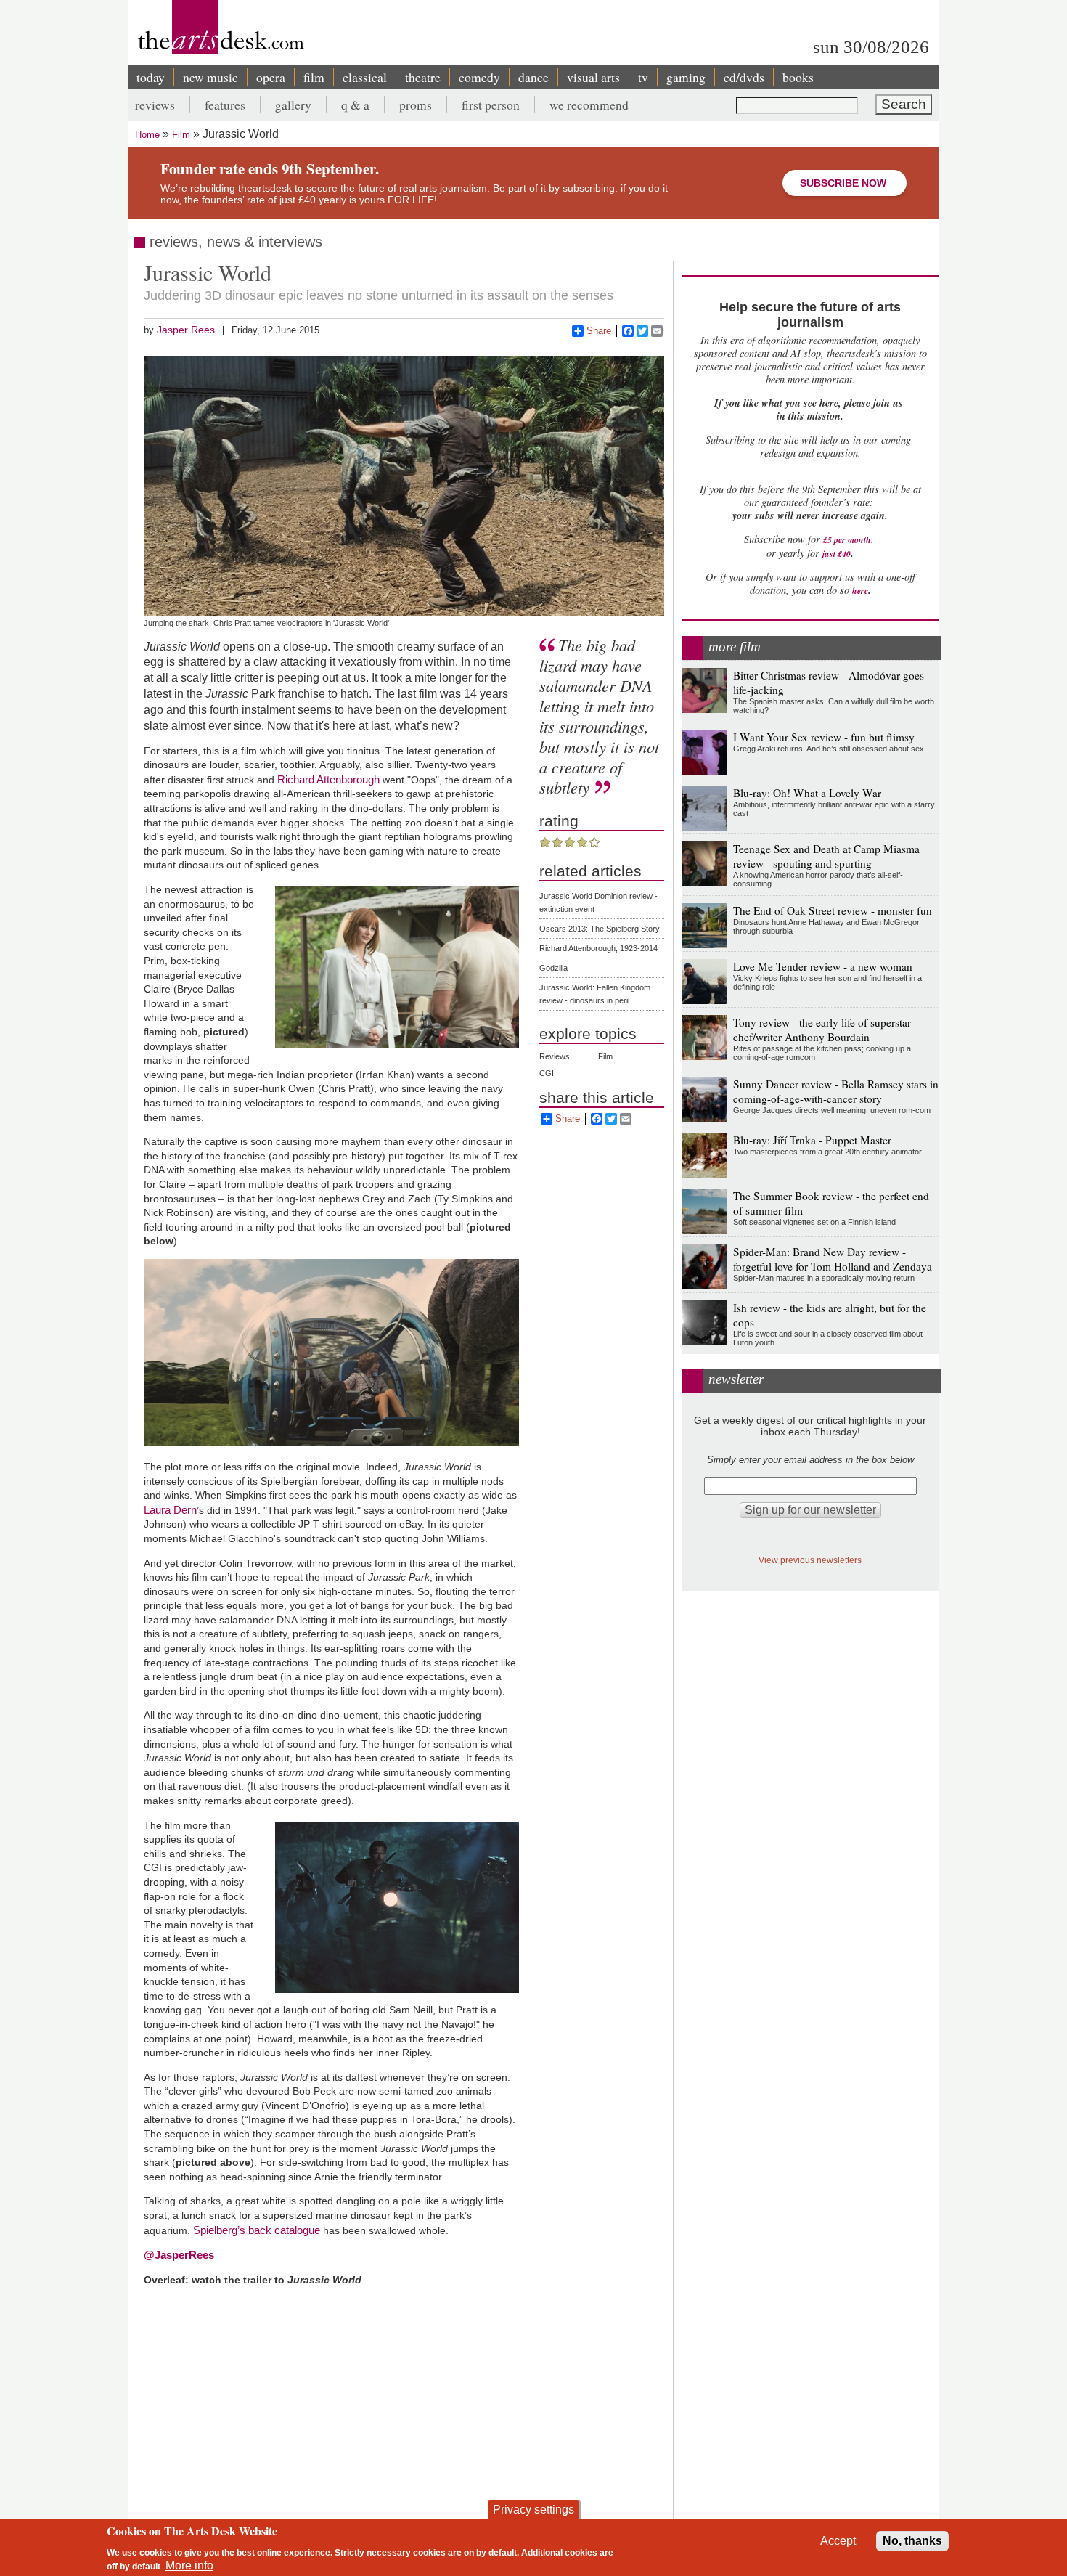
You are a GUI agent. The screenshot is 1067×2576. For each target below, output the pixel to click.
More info (189, 2565)
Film (181, 135)
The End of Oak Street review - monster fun (833, 910)
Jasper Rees (186, 330)
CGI (547, 1073)
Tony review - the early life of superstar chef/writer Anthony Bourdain (822, 1030)
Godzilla (553, 968)
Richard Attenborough (328, 779)
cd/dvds (744, 77)
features (225, 105)
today (151, 77)
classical (365, 77)
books (798, 77)
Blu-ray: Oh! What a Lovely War (807, 793)
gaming (686, 77)
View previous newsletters (810, 1560)
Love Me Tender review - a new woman (823, 966)
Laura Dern (170, 1510)
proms (416, 105)
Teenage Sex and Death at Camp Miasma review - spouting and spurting (826, 856)
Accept (838, 2541)
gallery (293, 105)
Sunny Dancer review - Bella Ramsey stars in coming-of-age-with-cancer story (836, 1091)
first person (491, 105)
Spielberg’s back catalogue (257, 2230)
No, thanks (912, 2541)
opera (271, 77)
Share (599, 331)
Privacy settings (533, 2510)
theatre (423, 77)
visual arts (593, 77)
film (314, 77)
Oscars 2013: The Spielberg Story (600, 929)
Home (147, 135)
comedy (479, 77)
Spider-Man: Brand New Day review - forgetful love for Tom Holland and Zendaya (833, 1259)
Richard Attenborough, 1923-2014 (598, 948)
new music (210, 77)
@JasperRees (179, 2255)
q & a (355, 105)
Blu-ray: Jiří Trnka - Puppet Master (812, 1140)
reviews (155, 105)
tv (643, 77)
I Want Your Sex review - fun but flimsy (824, 737)
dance (533, 77)
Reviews (555, 1056)
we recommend (589, 105)
